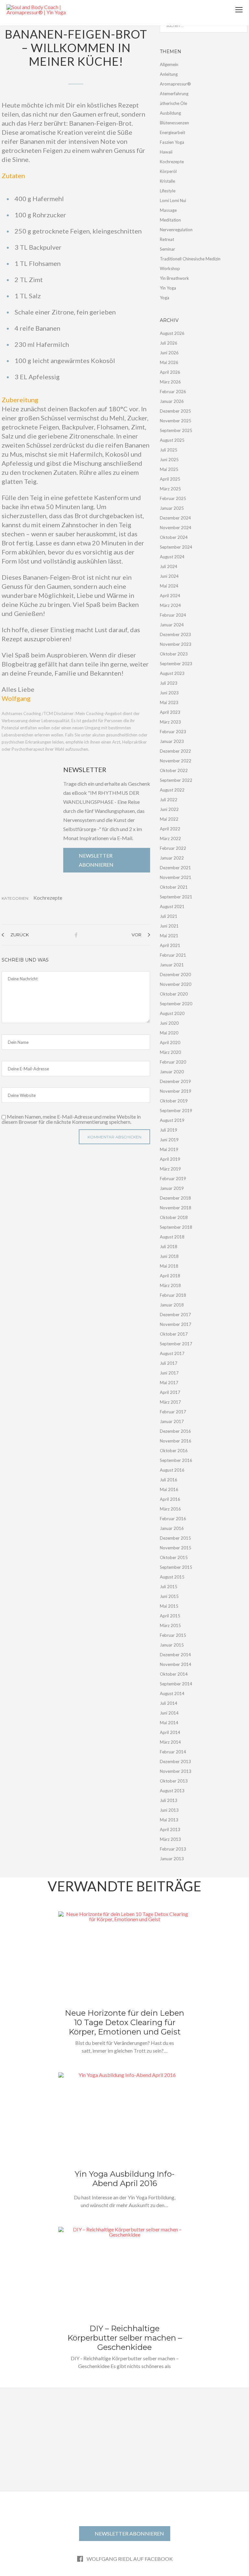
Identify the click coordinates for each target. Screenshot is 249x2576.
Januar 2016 (172, 1528)
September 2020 (176, 1004)
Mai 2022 (169, 819)
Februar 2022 (173, 848)
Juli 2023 (169, 683)
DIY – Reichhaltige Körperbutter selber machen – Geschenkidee (125, 2338)
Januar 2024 (172, 625)
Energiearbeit (172, 132)
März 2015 (170, 1625)
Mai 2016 (169, 1489)
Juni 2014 (169, 1713)
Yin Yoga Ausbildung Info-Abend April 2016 (124, 2179)
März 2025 (170, 489)
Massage (168, 210)
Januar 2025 (172, 508)
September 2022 (176, 780)
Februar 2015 (173, 1635)
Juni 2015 (169, 1596)
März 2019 (170, 1169)
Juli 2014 (169, 1703)
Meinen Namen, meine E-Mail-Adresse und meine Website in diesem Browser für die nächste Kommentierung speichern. (71, 1119)
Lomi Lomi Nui (173, 200)
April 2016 (170, 1499)
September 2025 (176, 430)
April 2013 (170, 1829)
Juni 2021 (169, 926)
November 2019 (176, 1091)
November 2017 (176, 1324)
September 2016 (176, 1460)
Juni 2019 (169, 1140)
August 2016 (172, 1470)
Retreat (167, 239)
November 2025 (176, 421)
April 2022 (170, 829)
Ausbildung (170, 113)
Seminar (167, 249)
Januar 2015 (172, 1645)
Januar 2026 (172, 401)
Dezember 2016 (175, 1431)
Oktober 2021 (174, 887)
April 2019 (170, 1159)
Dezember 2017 (175, 1315)
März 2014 (170, 1742)
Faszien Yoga (172, 142)
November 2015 (176, 1548)
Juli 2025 (169, 450)
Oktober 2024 (174, 537)
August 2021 (172, 906)
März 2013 (170, 1839)
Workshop (170, 268)
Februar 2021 (173, 955)
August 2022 (172, 790)
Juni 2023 (169, 693)
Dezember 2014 (175, 1655)
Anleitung (169, 74)
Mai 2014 (169, 1723)
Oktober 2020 (174, 994)
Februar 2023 (173, 732)
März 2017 (170, 1402)
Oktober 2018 (174, 1217)
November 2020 (176, 984)
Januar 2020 (172, 1072)
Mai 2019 (169, 1149)
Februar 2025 (173, 498)
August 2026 (172, 333)
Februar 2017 (173, 1412)
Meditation (170, 220)
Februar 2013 (173, 1849)
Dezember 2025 (175, 411)
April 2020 (170, 1043)
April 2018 (170, 1276)
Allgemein (169, 64)
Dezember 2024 (175, 518)
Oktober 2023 (174, 654)
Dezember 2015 (175, 1538)
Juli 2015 (169, 1587)
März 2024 (170, 605)
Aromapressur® (175, 84)
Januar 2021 (172, 965)
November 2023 (176, 644)
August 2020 (172, 1013)
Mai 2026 (169, 362)
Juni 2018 (169, 1256)
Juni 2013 (169, 1810)
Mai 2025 (169, 469)
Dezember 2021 (175, 868)
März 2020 (170, 1052)
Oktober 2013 (174, 1781)
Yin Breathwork (174, 278)
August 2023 (172, 673)
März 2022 (170, 838)
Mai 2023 (169, 702)
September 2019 (176, 1111)
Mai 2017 (169, 1383)
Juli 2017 (169, 1363)
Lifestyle (168, 191)
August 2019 (172, 1120)
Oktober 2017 (174, 1334)
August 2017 (172, 1353)
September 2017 (176, 1344)
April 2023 (170, 712)
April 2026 (170, 372)
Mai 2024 (169, 586)
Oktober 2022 (174, 770)
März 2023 (170, 722)
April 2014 (170, 1732)
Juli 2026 (169, 343)
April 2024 (170, 596)
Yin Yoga (168, 288)
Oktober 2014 (174, 1674)
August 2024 (172, 557)
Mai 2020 (169, 1033)
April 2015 (170, 1616)
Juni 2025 (169, 460)
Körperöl (168, 171)
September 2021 (176, 897)
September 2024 (176, 547)
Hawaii (166, 152)
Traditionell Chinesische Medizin (190, 259)
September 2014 (176, 1684)
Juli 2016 (169, 1480)
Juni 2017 (169, 1373)
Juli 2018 (169, 1247)
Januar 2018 (172, 1305)
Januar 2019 (172, 1188)
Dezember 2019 (175, 1081)
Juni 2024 (169, 576)
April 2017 (170, 1392)
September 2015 (176, 1567)
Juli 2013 (169, 1800)
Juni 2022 (169, 809)
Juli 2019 (169, 1130)
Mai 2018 (169, 1266)
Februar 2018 (173, 1295)
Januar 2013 (172, 1859)
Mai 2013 (169, 1820)
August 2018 (172, 1237)
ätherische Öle (173, 103)
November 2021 (176, 877)
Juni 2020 (169, 1023)
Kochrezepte (48, 898)
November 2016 (176, 1441)
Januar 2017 (172, 1421)
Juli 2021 (169, 916)
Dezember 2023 (175, 634)
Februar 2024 (173, 615)
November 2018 (176, 1208)
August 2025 (172, 440)
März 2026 (170, 382)
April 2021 (170, 945)
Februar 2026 (173, 392)
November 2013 (176, 1771)
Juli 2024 (169, 566)
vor (136, 935)
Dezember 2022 (175, 751)
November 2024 (176, 528)
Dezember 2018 (175, 1198)
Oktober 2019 (174, 1101)
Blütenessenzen (174, 123)
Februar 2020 (173, 1062)
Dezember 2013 (175, 1761)
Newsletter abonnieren (96, 860)
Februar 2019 (173, 1179)
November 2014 (176, 1664)
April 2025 (170, 479)
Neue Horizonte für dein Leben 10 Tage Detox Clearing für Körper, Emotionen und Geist (124, 2022)
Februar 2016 (173, 1519)
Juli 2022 (169, 800)
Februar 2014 (173, 1752)
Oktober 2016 (174, 1451)
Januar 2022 (172, 858)
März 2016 (170, 1509)
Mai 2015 (169, 1606)
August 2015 (172, 1577)
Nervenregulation (176, 230)
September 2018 (176, 1227)
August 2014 (172, 1693)
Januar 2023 (172, 741)
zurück (20, 935)
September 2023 (176, 664)
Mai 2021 (169, 936)
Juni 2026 (169, 353)
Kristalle (167, 181)
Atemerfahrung (174, 94)
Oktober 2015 (174, 1557)
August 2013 (172, 1791)
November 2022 (176, 761)
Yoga (165, 298)
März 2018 (170, 1285)
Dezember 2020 (175, 975)
